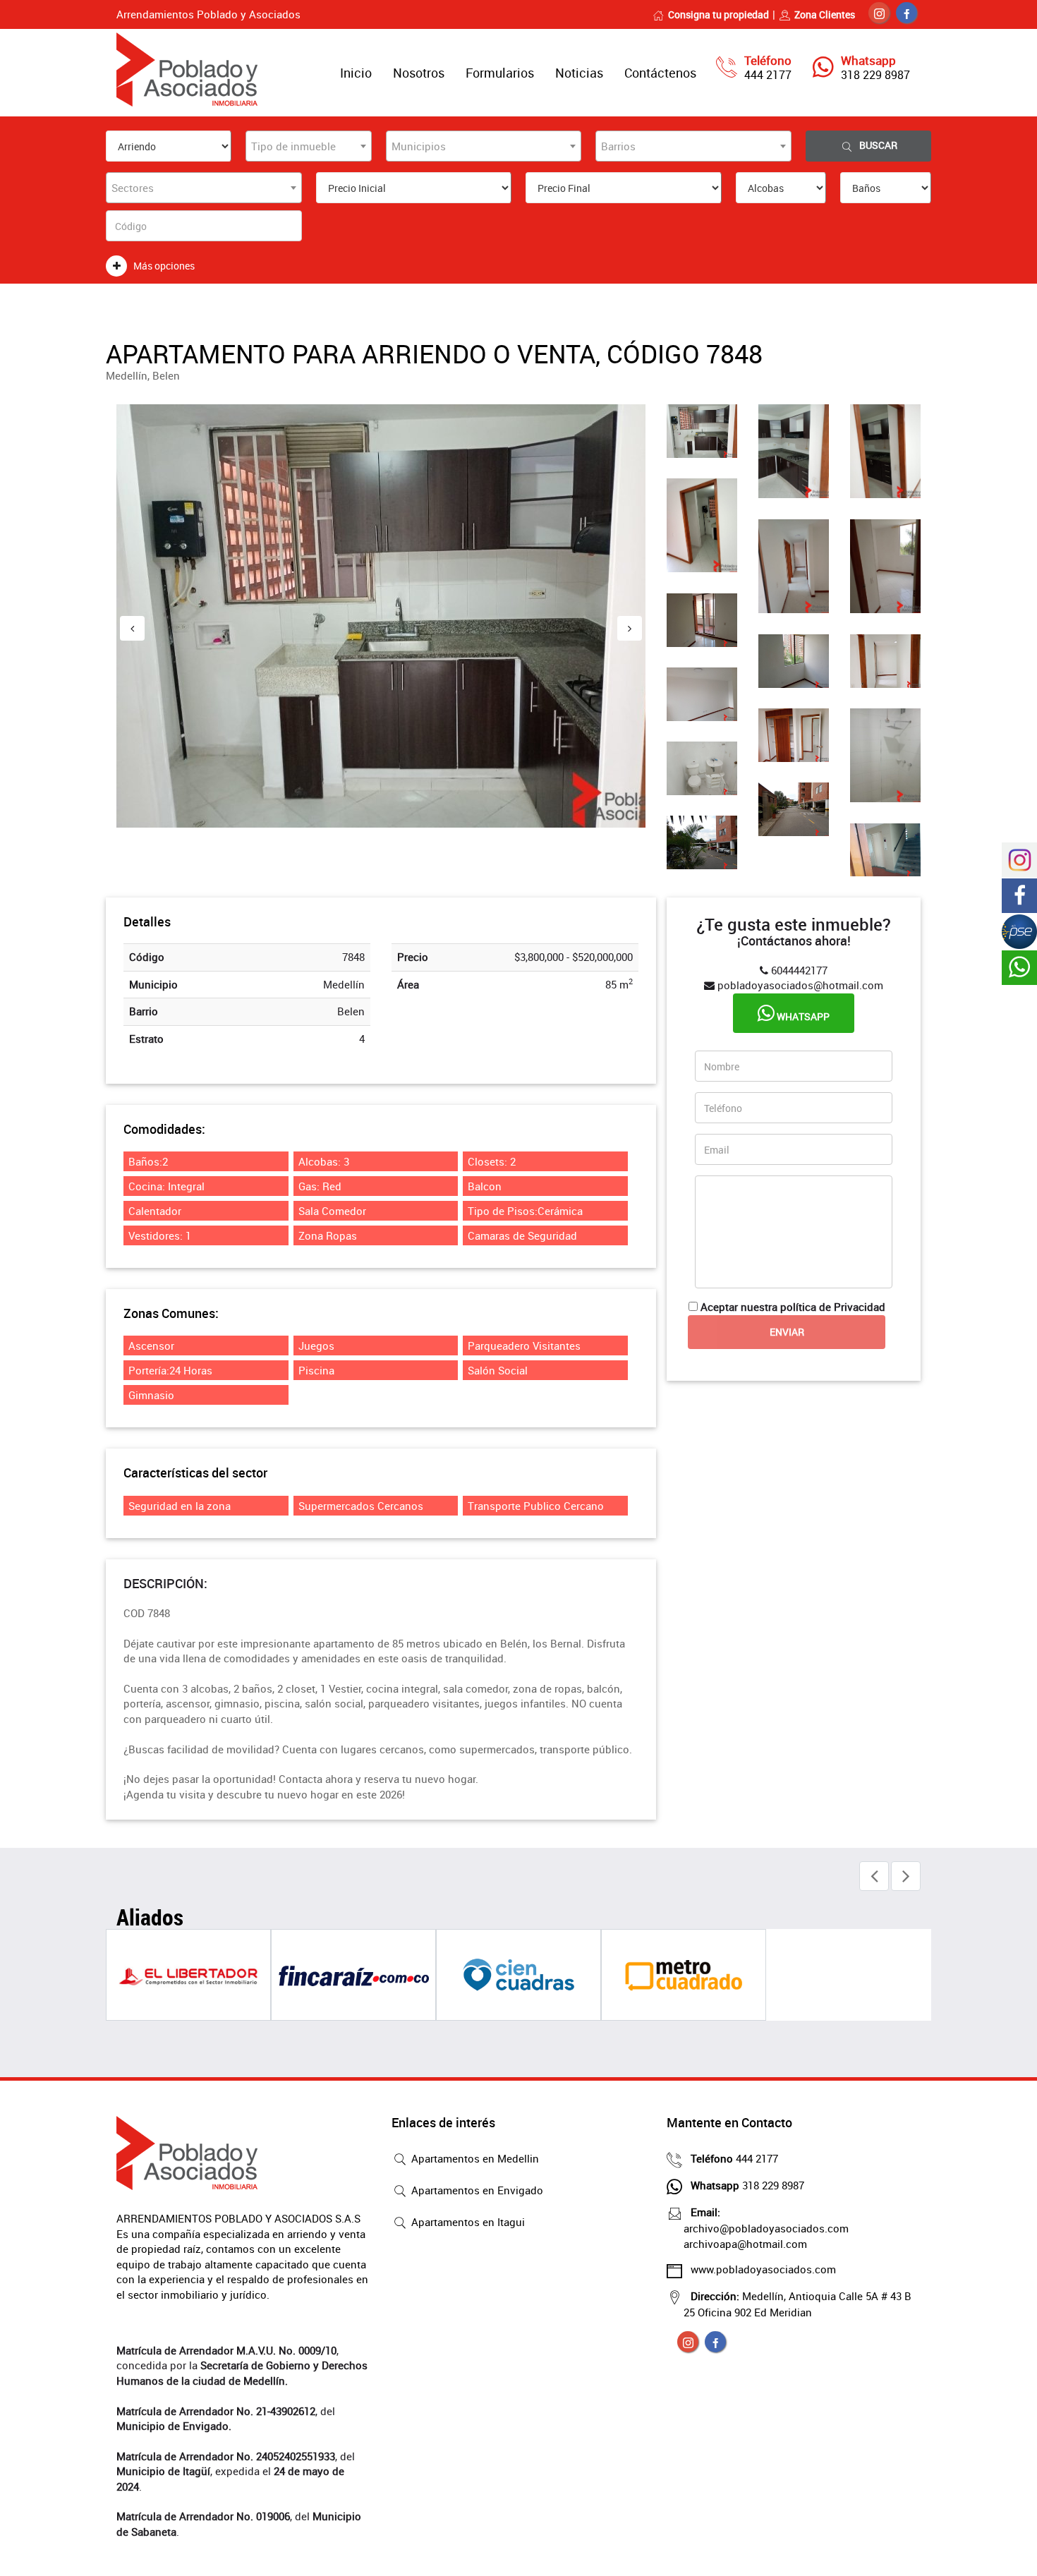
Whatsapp (802, 1016)
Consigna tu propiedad (718, 14)
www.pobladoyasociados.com (763, 2269)
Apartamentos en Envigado (476, 2190)
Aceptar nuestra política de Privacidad (793, 1307)
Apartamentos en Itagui (467, 2222)
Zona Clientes (825, 14)
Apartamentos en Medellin (474, 2158)
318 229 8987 (875, 75)
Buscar (878, 145)
